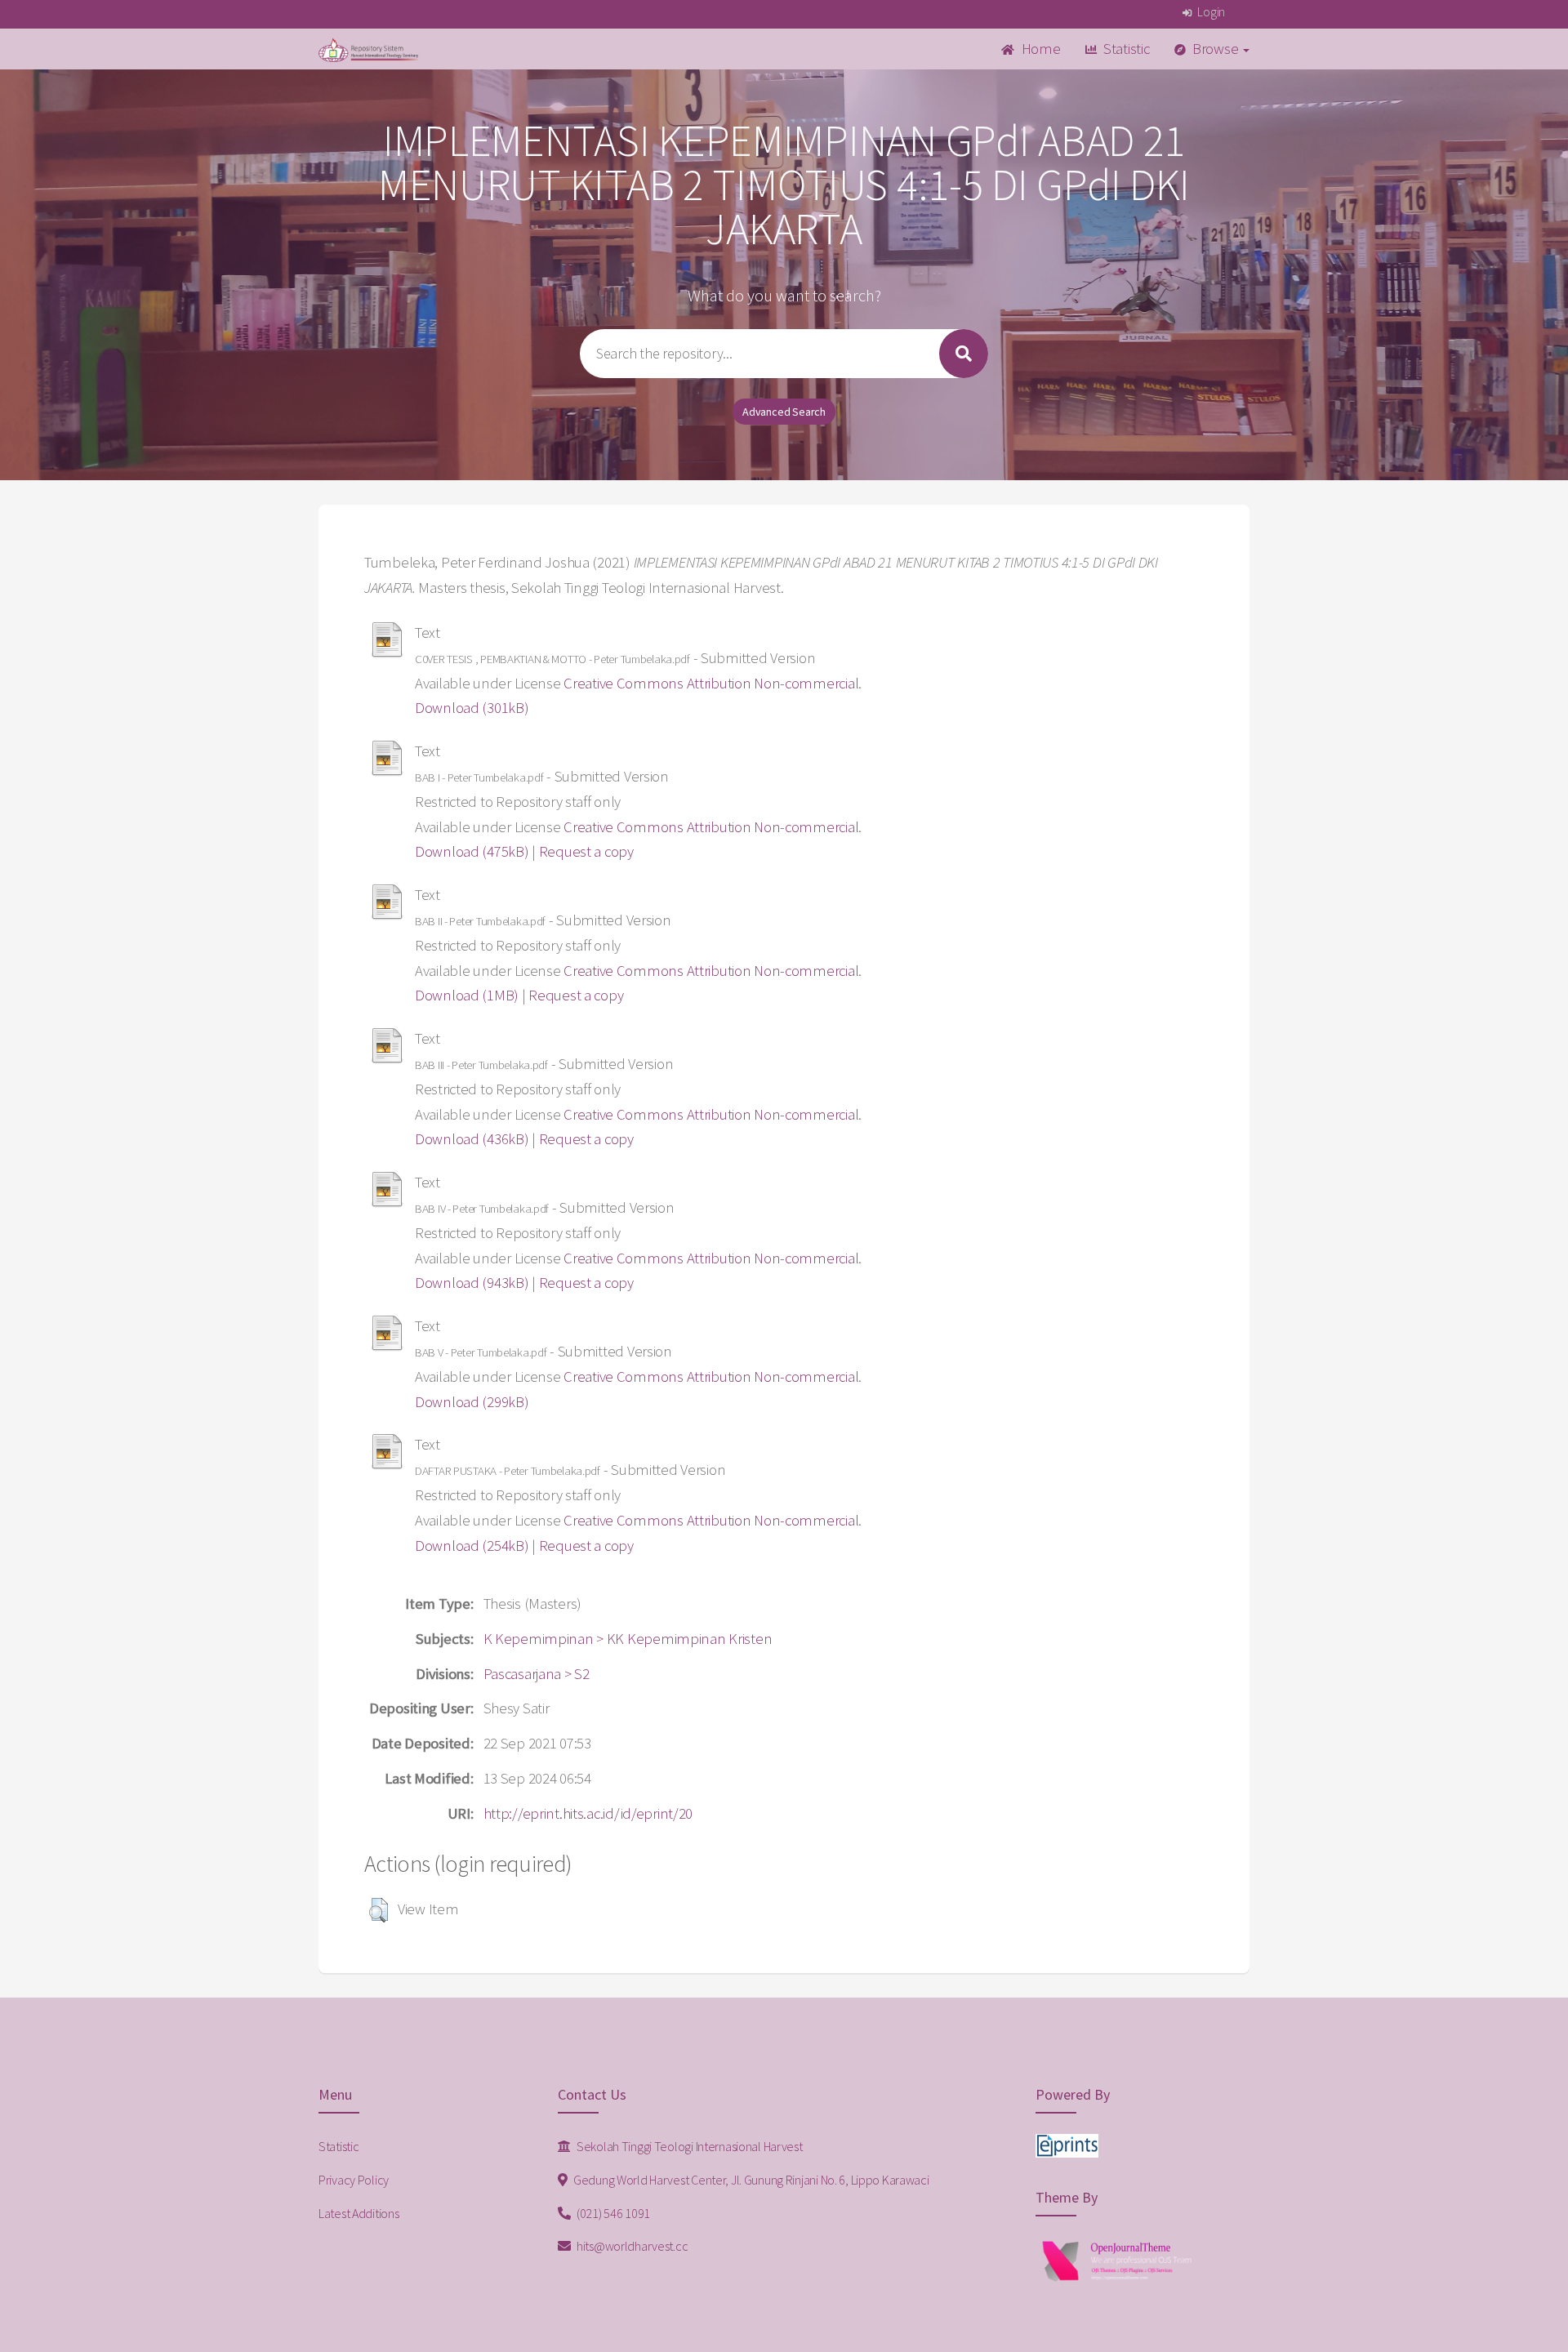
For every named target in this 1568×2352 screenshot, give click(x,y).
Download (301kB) (472, 708)
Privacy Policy (354, 2180)
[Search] (964, 354)
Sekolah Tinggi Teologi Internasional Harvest (688, 2146)
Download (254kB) (472, 1546)
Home (1040, 49)
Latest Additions (359, 2213)
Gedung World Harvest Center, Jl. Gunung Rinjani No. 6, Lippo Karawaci (750, 2180)
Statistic (1125, 49)
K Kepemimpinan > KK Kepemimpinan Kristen (628, 1639)
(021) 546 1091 (612, 2213)
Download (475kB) (472, 851)
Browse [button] (1215, 49)
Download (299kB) (472, 1402)
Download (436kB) (472, 1139)
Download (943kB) (472, 1283)
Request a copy (586, 851)
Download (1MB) (467, 995)
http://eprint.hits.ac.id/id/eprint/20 (588, 1813)
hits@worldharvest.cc (631, 2246)
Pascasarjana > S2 (537, 1674)
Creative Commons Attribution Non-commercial (711, 683)
